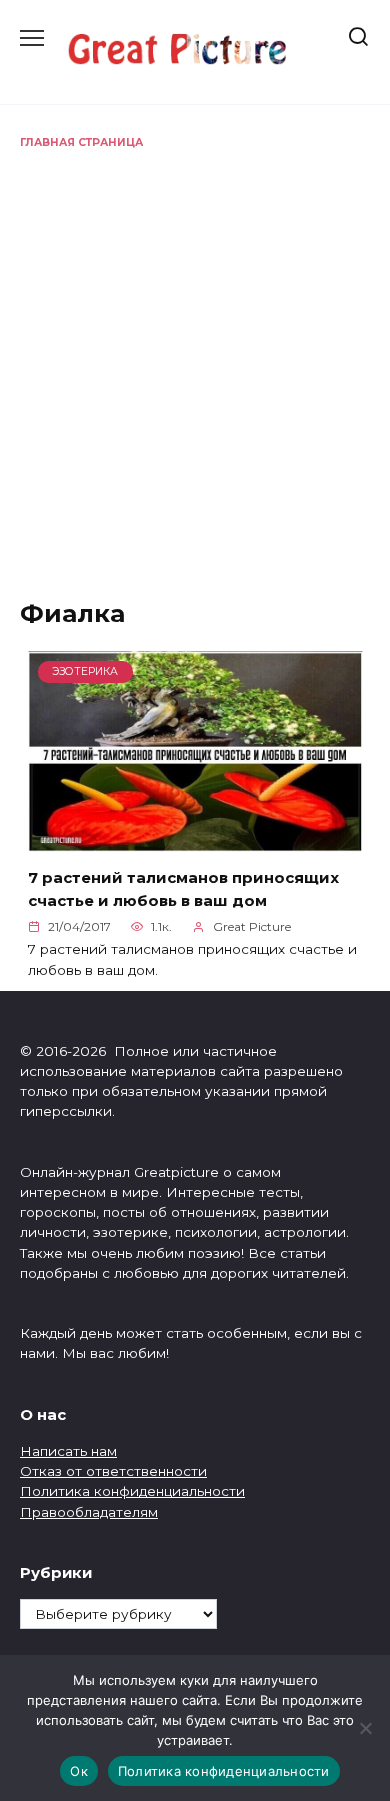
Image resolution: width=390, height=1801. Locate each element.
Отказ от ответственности (113, 1471)
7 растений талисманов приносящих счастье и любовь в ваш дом (183, 889)
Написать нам (68, 1451)
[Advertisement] (195, 356)
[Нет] (365, 1728)
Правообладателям (89, 1512)
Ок (79, 1771)
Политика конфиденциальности (132, 1491)
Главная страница (81, 142)
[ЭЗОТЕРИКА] (195, 839)
